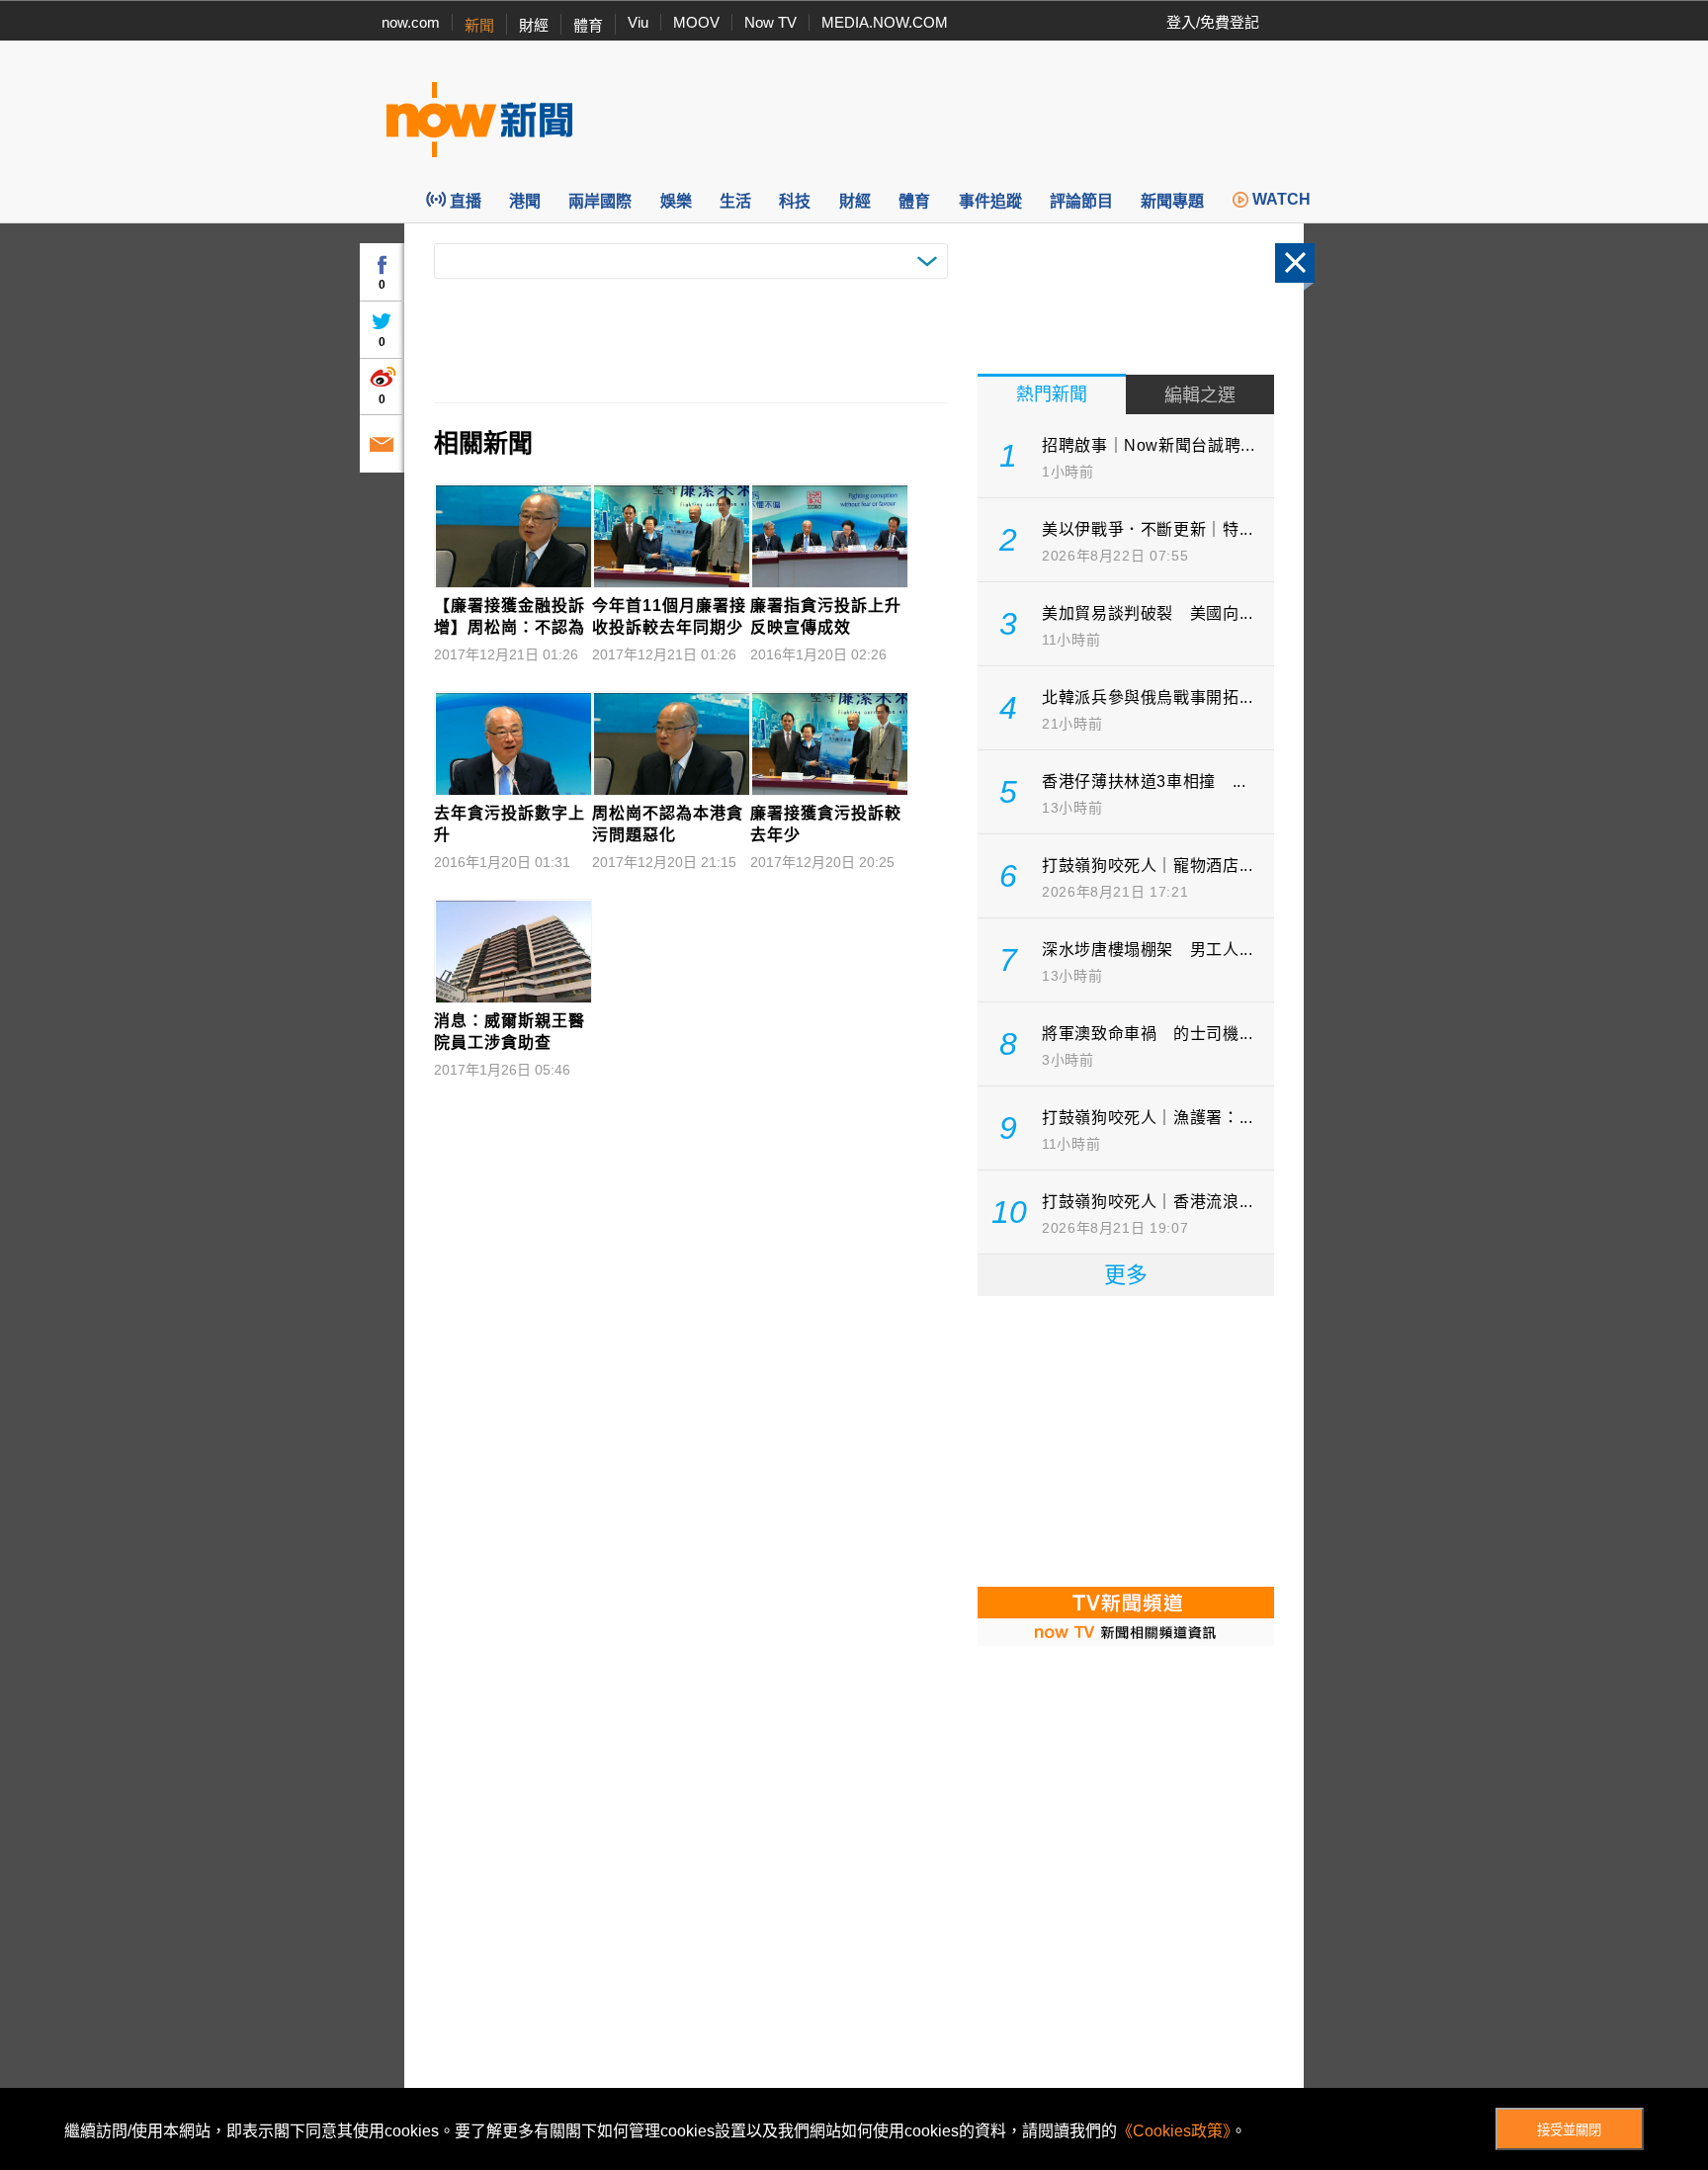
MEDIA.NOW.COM (885, 22)
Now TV (770, 22)
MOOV (696, 22)
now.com (411, 22)
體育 (588, 25)
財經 (534, 25)
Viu (638, 22)
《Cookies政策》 (1174, 2131)
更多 (1126, 1275)
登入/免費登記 (1213, 22)
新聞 (479, 25)
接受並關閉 (1569, 2130)
